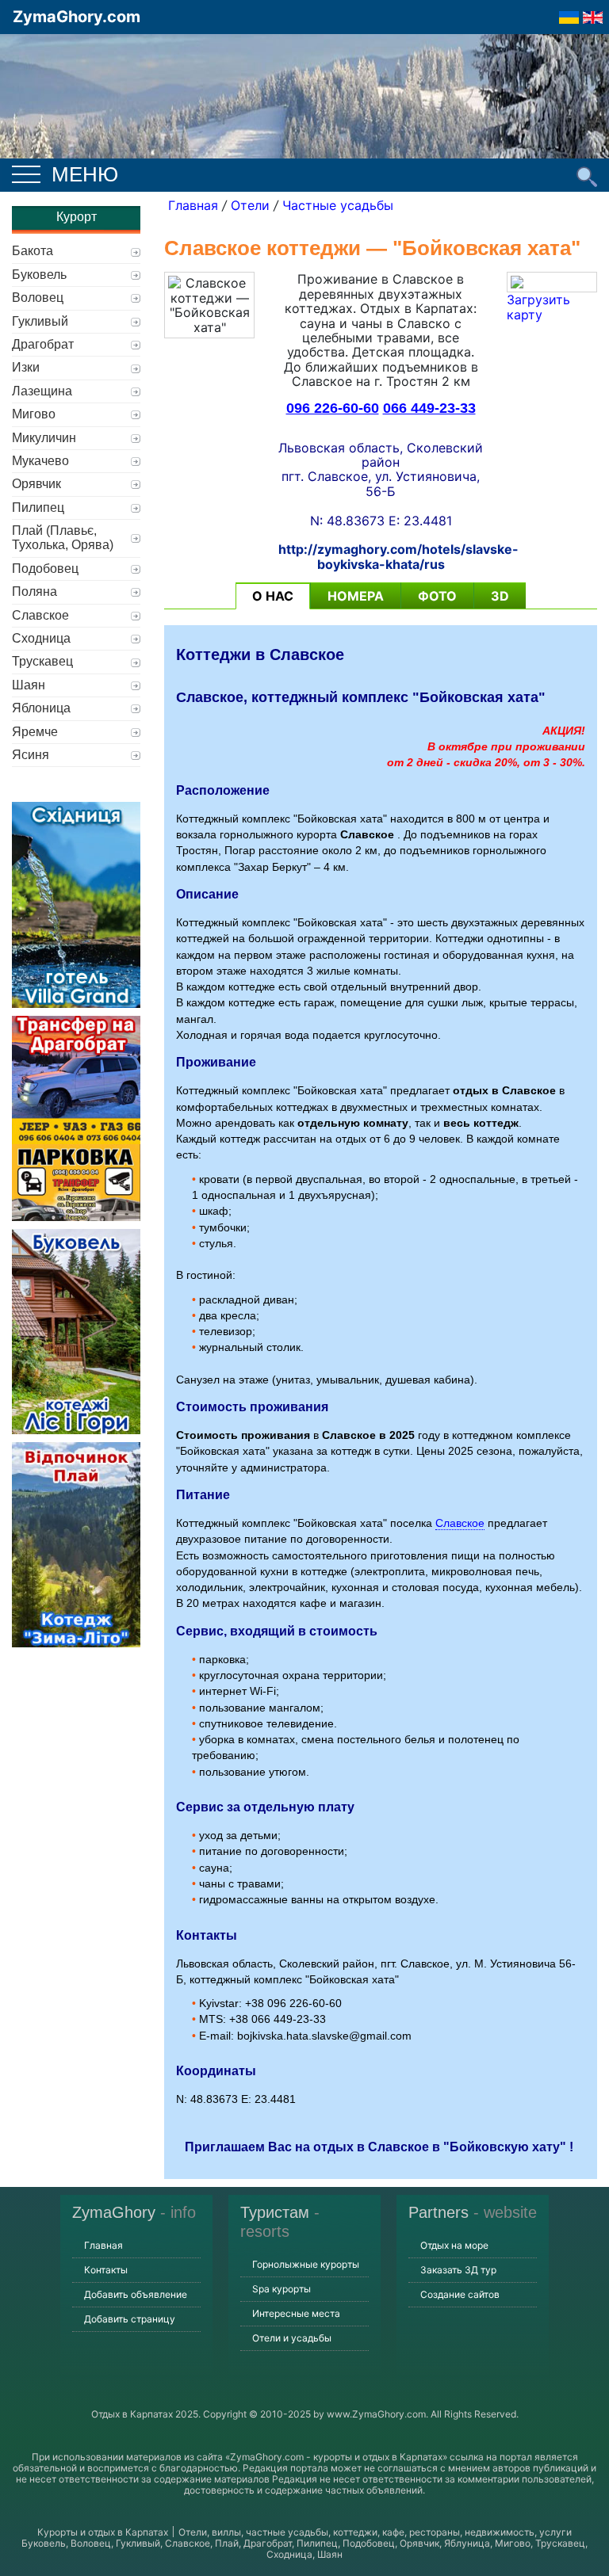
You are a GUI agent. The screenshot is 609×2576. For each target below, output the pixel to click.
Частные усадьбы (338, 205)
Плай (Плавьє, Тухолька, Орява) (63, 538)
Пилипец (38, 508)
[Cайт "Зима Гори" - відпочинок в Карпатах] (593, 13)
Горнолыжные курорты (306, 2264)
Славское (460, 1523)
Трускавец (42, 661)
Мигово (34, 414)
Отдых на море (454, 2245)
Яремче (35, 732)
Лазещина (42, 391)
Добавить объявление (136, 2294)
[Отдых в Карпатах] (304, 117)
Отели (250, 205)
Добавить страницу (130, 2319)
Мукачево (40, 461)
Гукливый (40, 321)
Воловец (38, 298)
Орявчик (36, 484)
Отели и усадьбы (292, 2338)
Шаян (29, 685)
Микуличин (44, 438)
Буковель (39, 275)
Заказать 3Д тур (458, 2270)
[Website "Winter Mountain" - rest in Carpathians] (569, 13)
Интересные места (296, 2313)
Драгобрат (43, 344)
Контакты (106, 2270)
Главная (193, 205)
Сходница (41, 638)
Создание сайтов (460, 2294)
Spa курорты (282, 2289)
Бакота (33, 251)
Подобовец (45, 569)
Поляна (34, 592)
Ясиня (31, 755)
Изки (26, 367)
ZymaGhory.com (77, 17)
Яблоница (41, 708)
